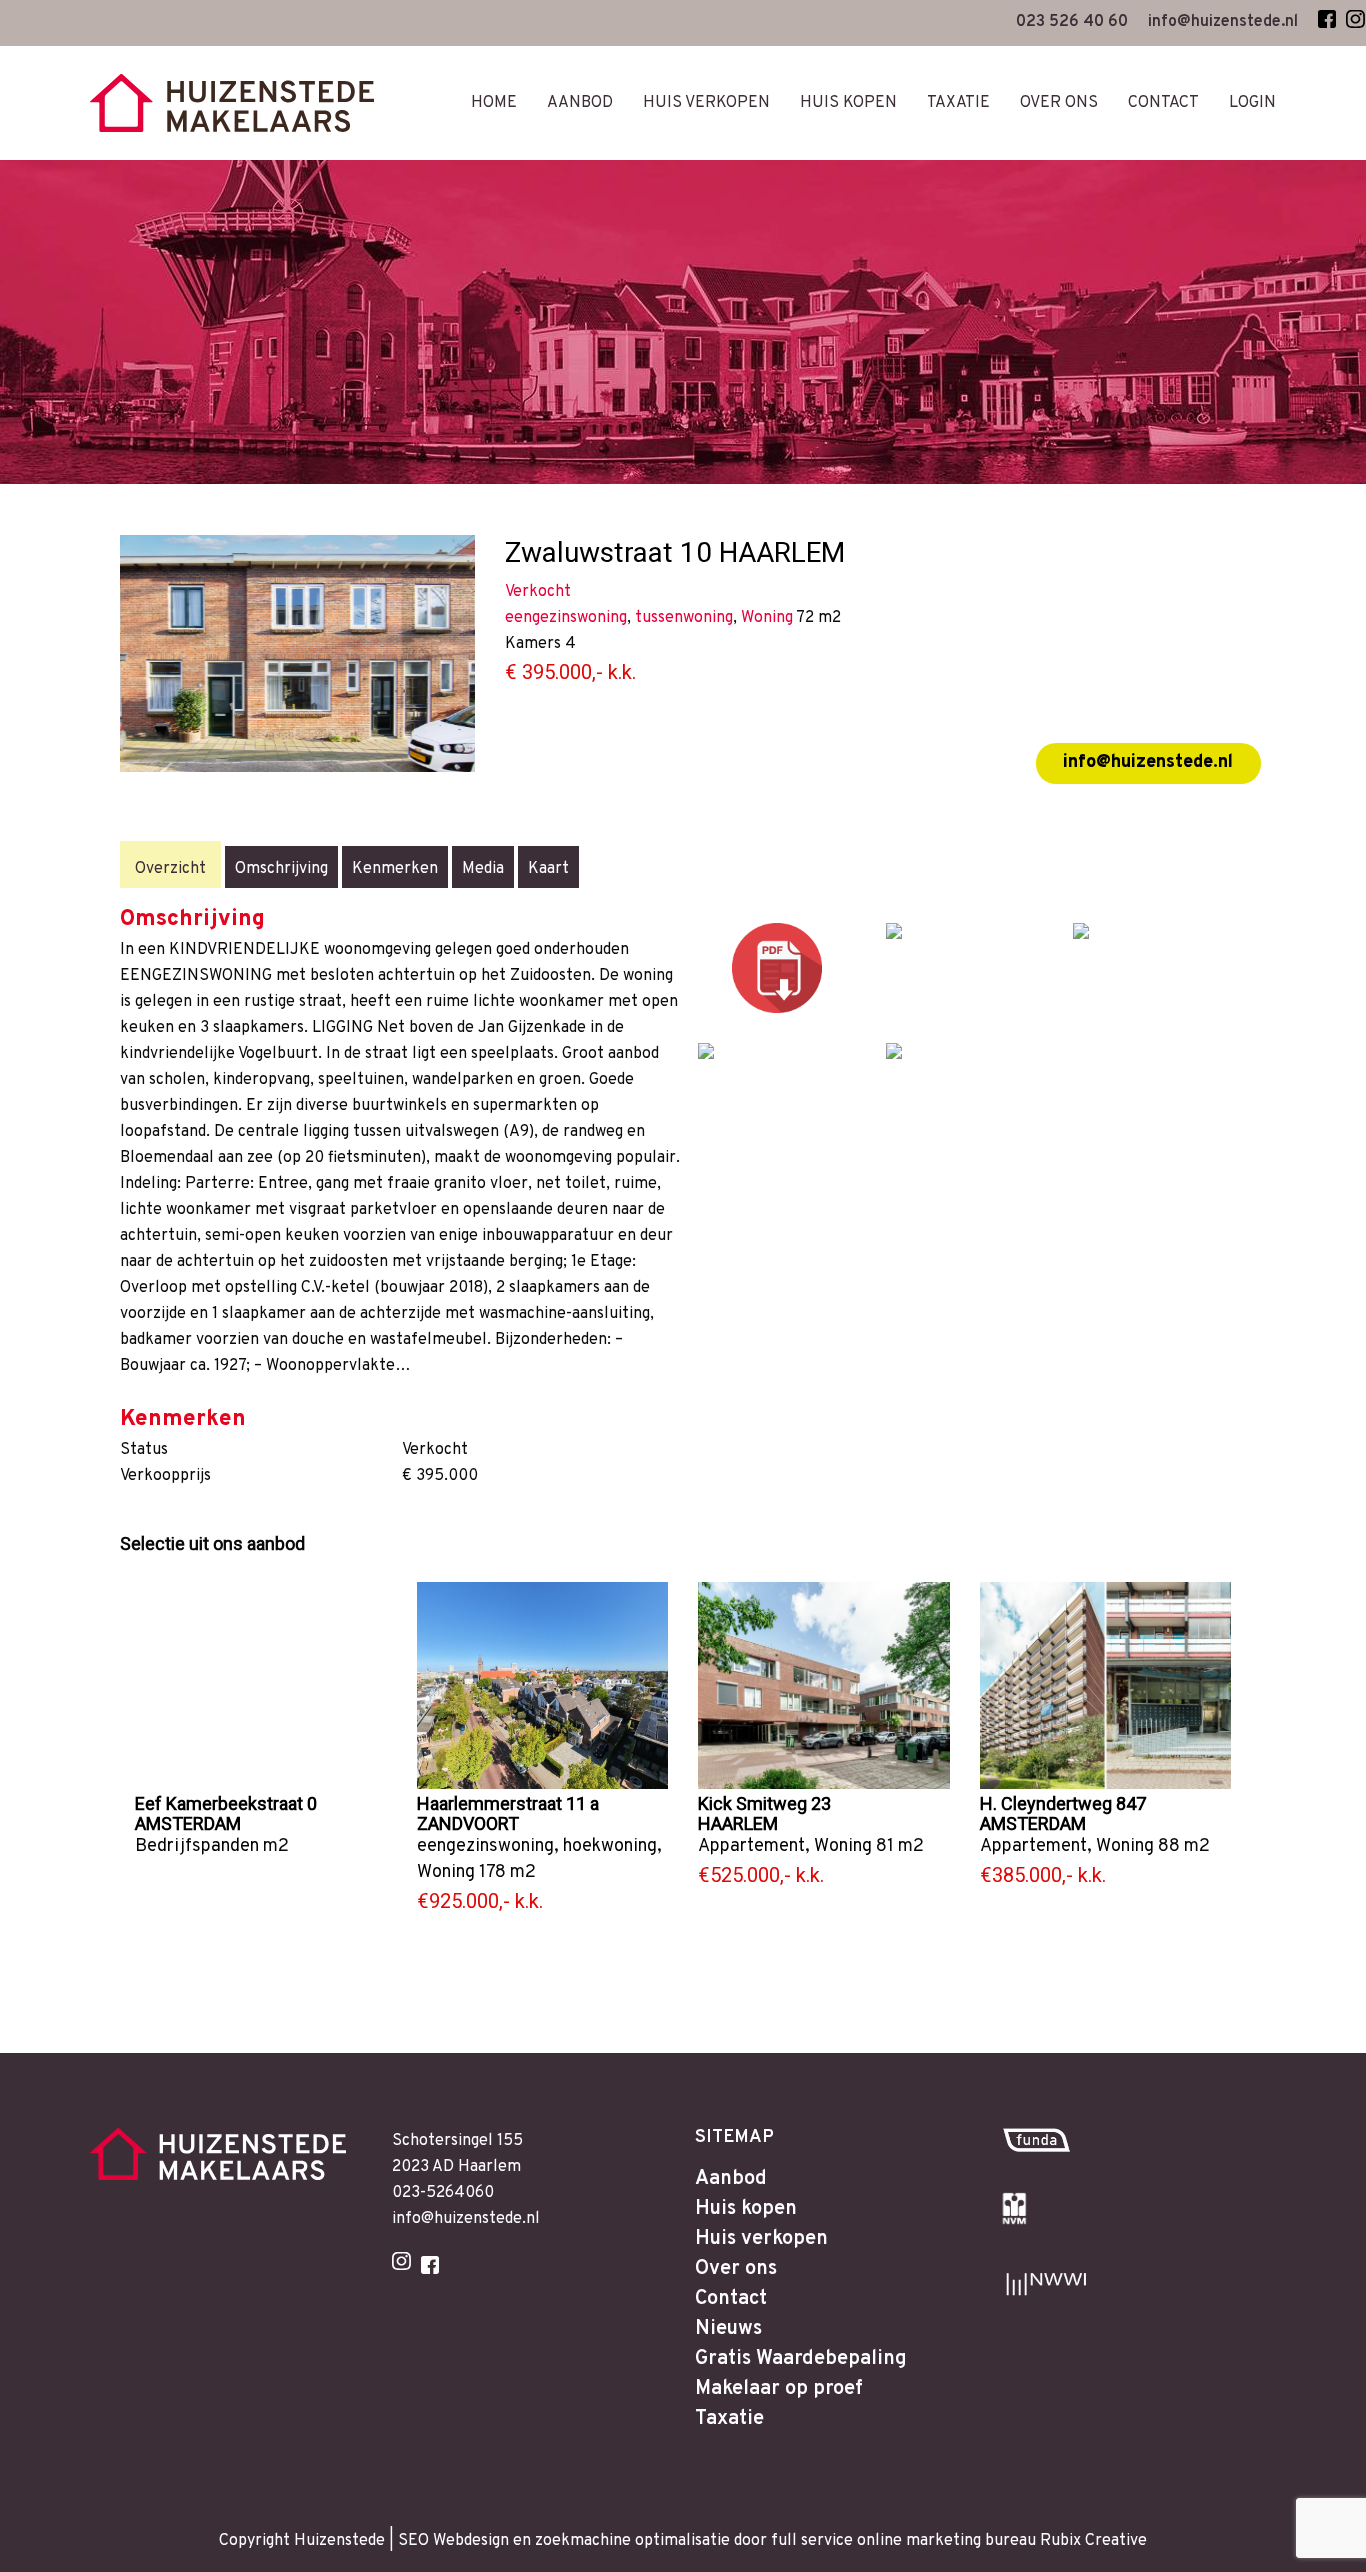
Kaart (548, 869)
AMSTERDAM (188, 1823)
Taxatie (729, 2419)
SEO (413, 2541)
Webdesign (471, 2541)
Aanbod (731, 2179)
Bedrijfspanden (197, 1846)
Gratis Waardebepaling (801, 2359)
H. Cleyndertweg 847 (1063, 1803)
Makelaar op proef (779, 2389)
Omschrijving (281, 869)
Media (483, 869)
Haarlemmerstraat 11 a (508, 1803)
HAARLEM (738, 1823)
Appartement (751, 1846)
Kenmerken (395, 869)
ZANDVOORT (468, 1823)
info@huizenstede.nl (1148, 762)
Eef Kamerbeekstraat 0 (226, 1803)
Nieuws (728, 2329)
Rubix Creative (1093, 2541)
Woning (446, 1872)
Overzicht (170, 869)
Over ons (736, 2269)
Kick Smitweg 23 (764, 1803)
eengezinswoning (485, 1846)
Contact (731, 2299)
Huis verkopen (761, 2239)
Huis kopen (746, 2209)
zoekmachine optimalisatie (632, 2541)
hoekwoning (610, 1846)
